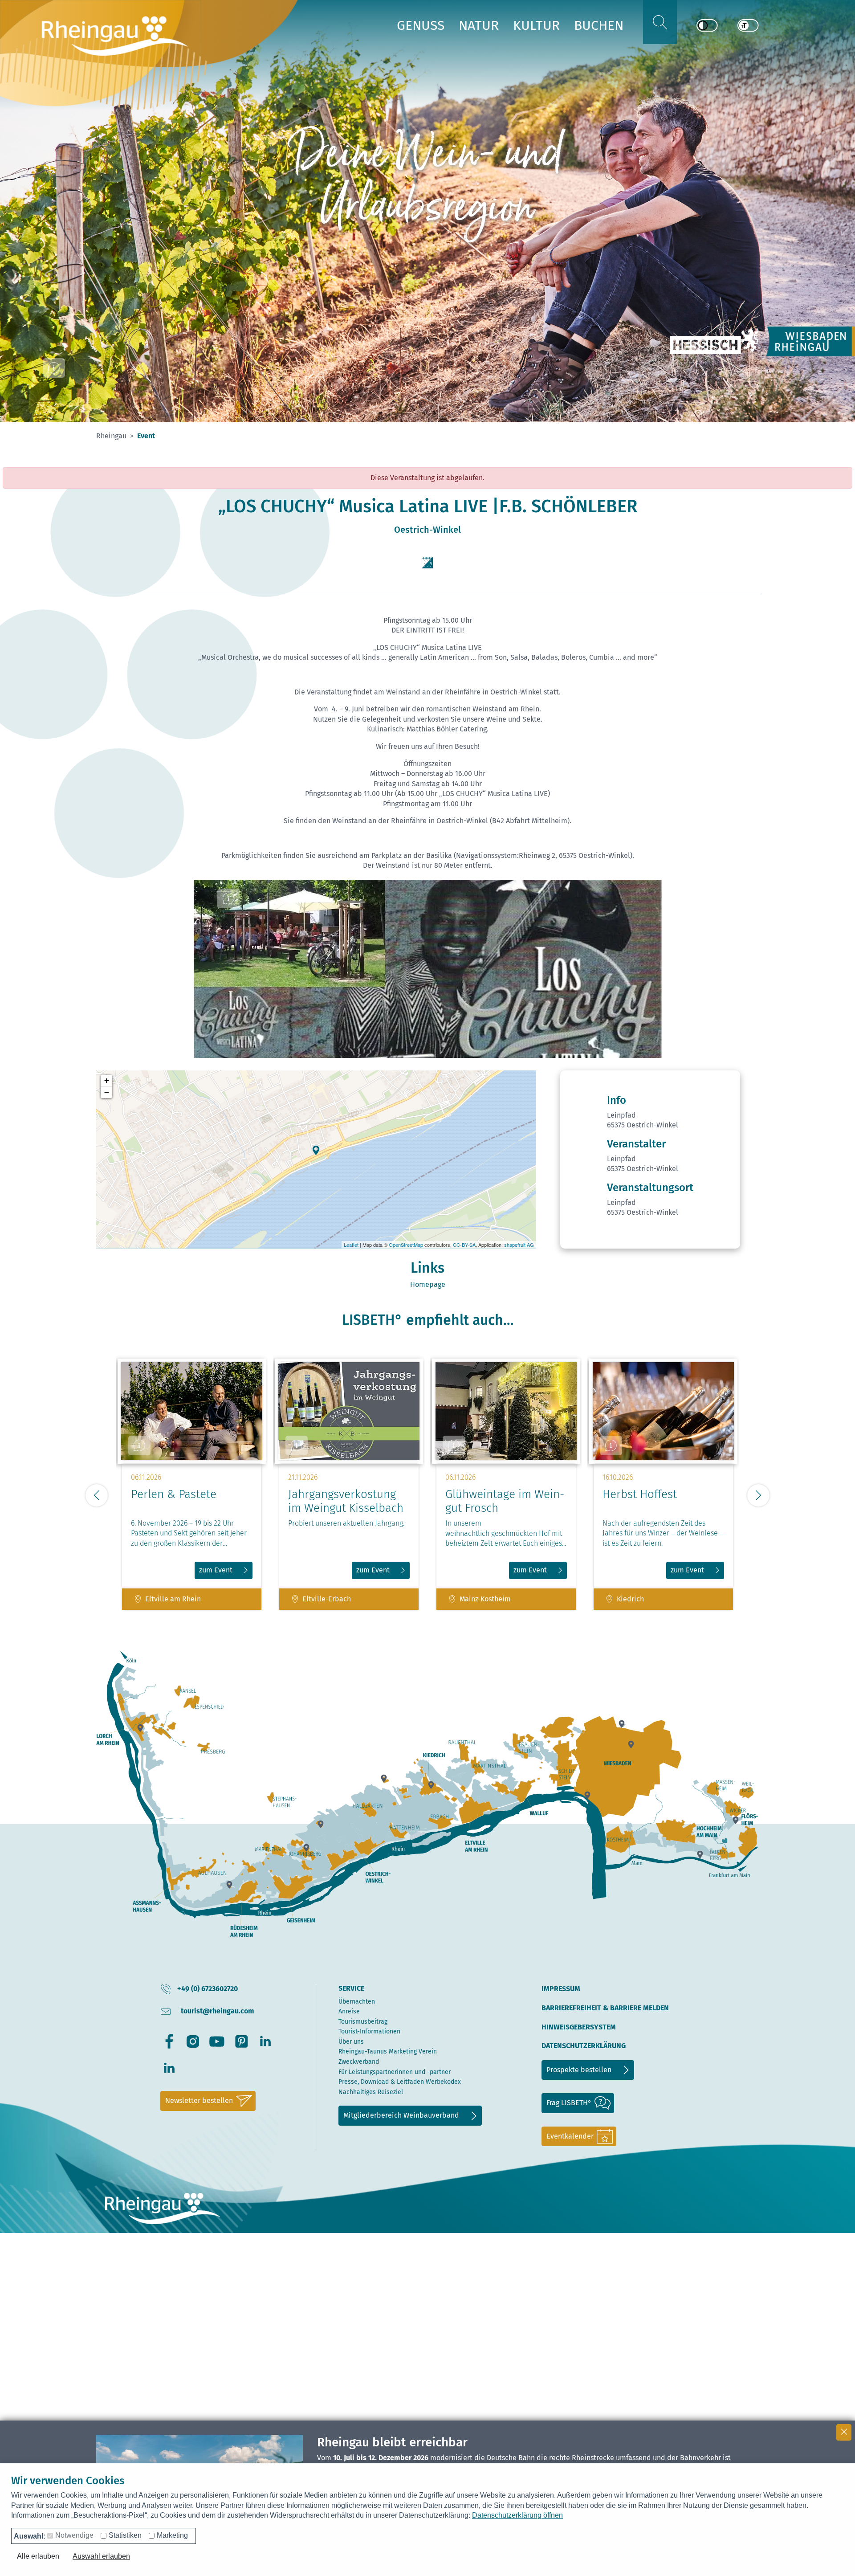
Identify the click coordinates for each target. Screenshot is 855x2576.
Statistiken (125, 2535)
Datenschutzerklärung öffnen (517, 2515)
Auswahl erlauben (101, 2556)
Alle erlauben (38, 2556)
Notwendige (74, 2535)
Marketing (172, 2535)
